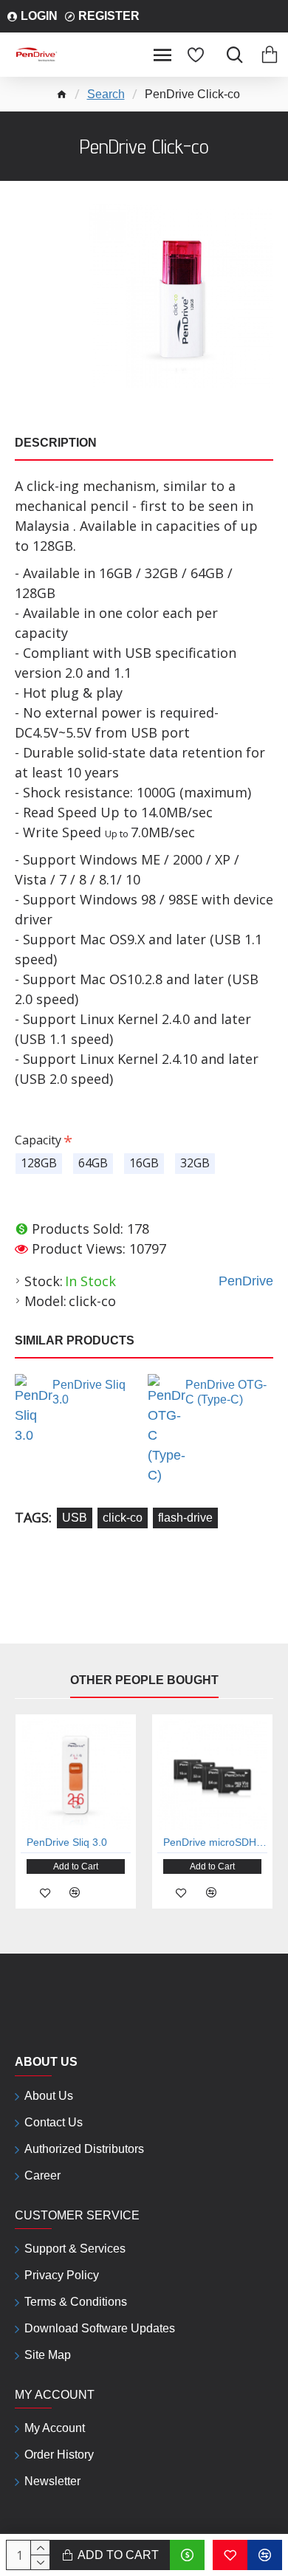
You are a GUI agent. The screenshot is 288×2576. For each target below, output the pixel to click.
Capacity (38, 1140)
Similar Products (75, 1340)
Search (106, 94)
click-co (123, 1518)
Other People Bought (144, 1680)
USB (75, 1518)
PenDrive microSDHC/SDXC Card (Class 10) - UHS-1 (215, 1842)
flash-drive (185, 1518)
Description (56, 443)
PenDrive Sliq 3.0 (89, 1392)
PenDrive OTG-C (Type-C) (226, 1392)
